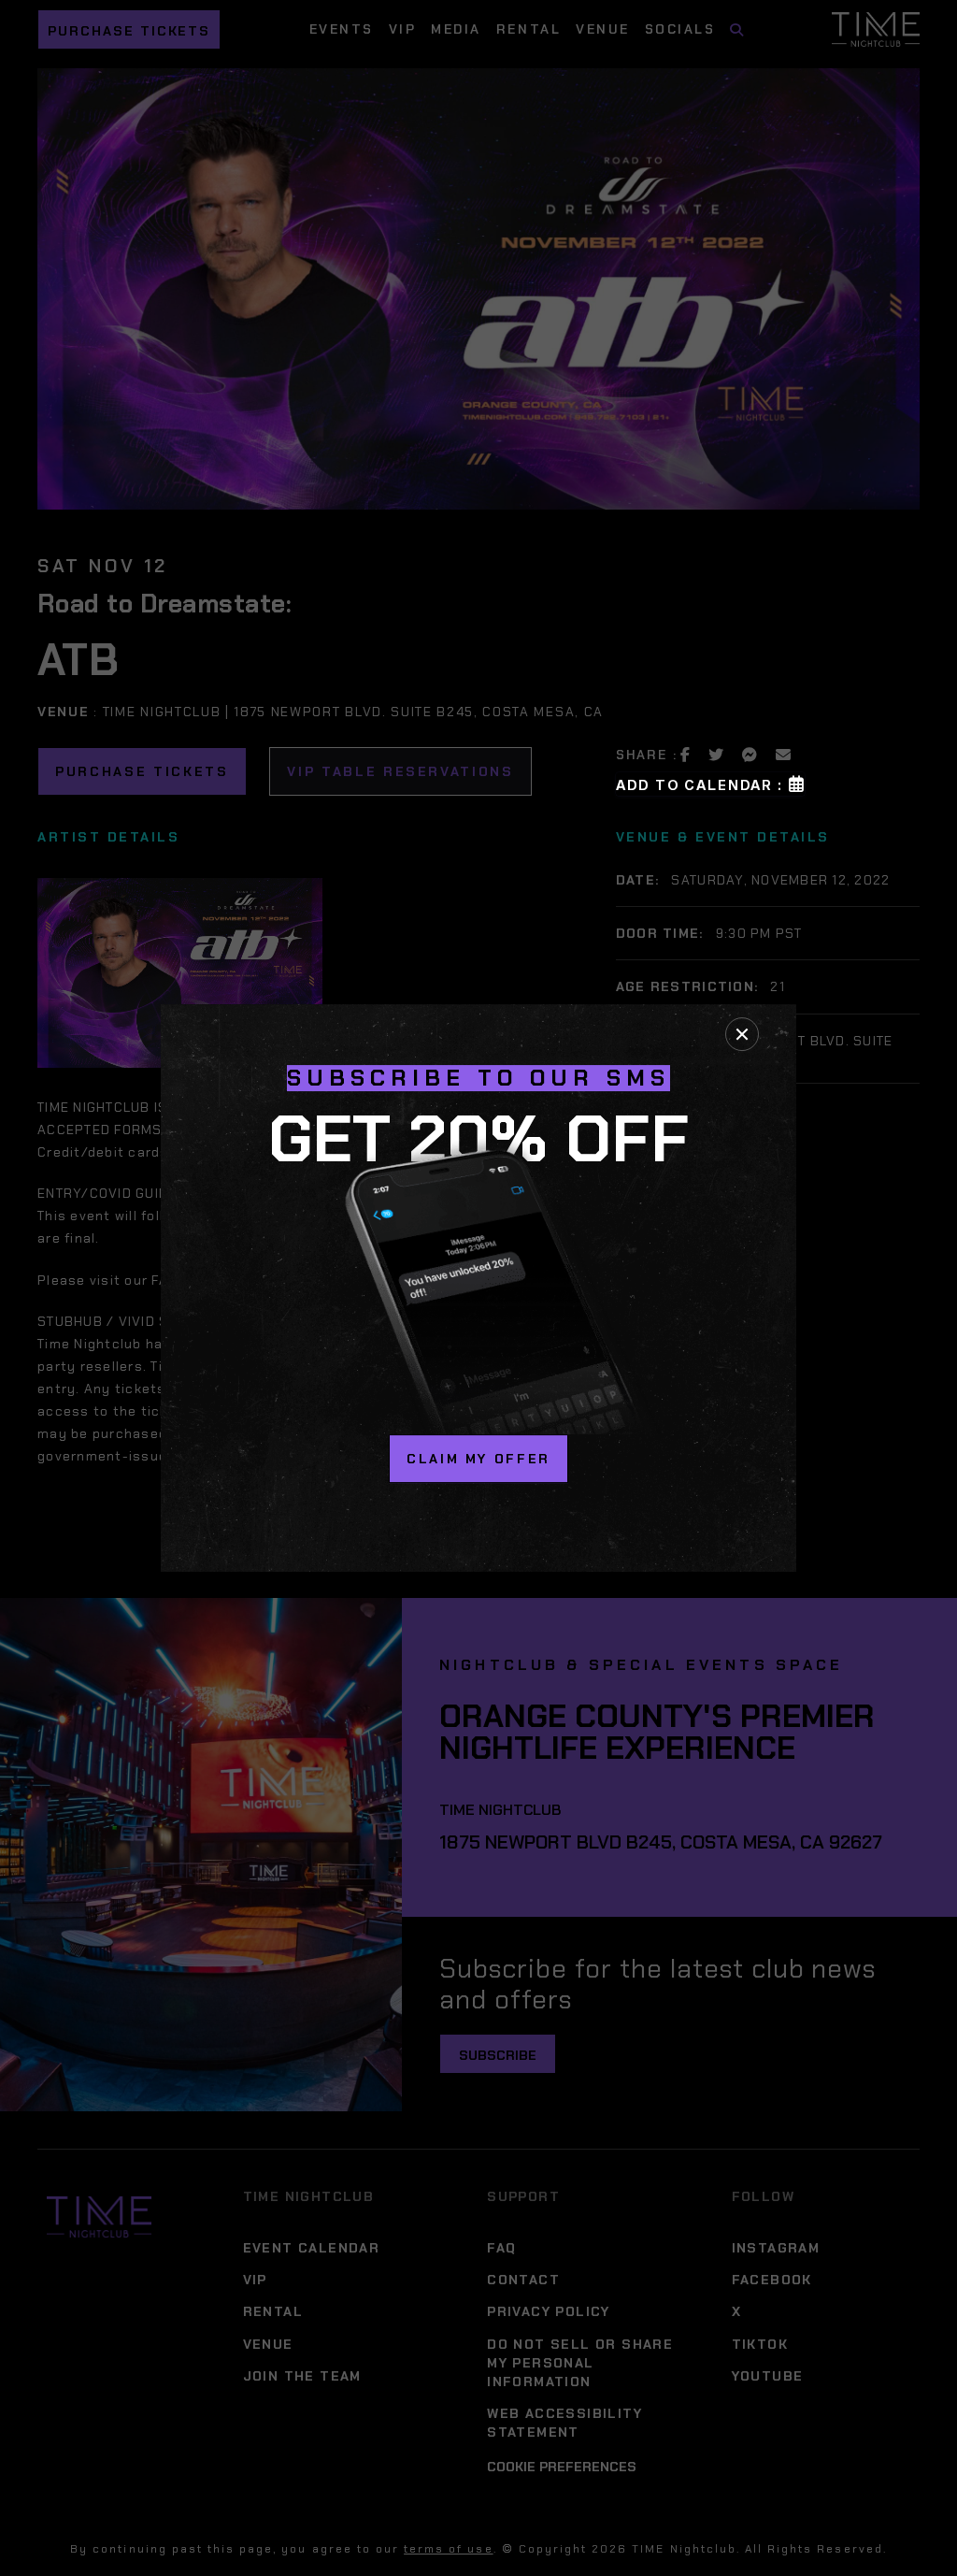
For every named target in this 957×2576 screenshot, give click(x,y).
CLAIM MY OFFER (478, 1459)
